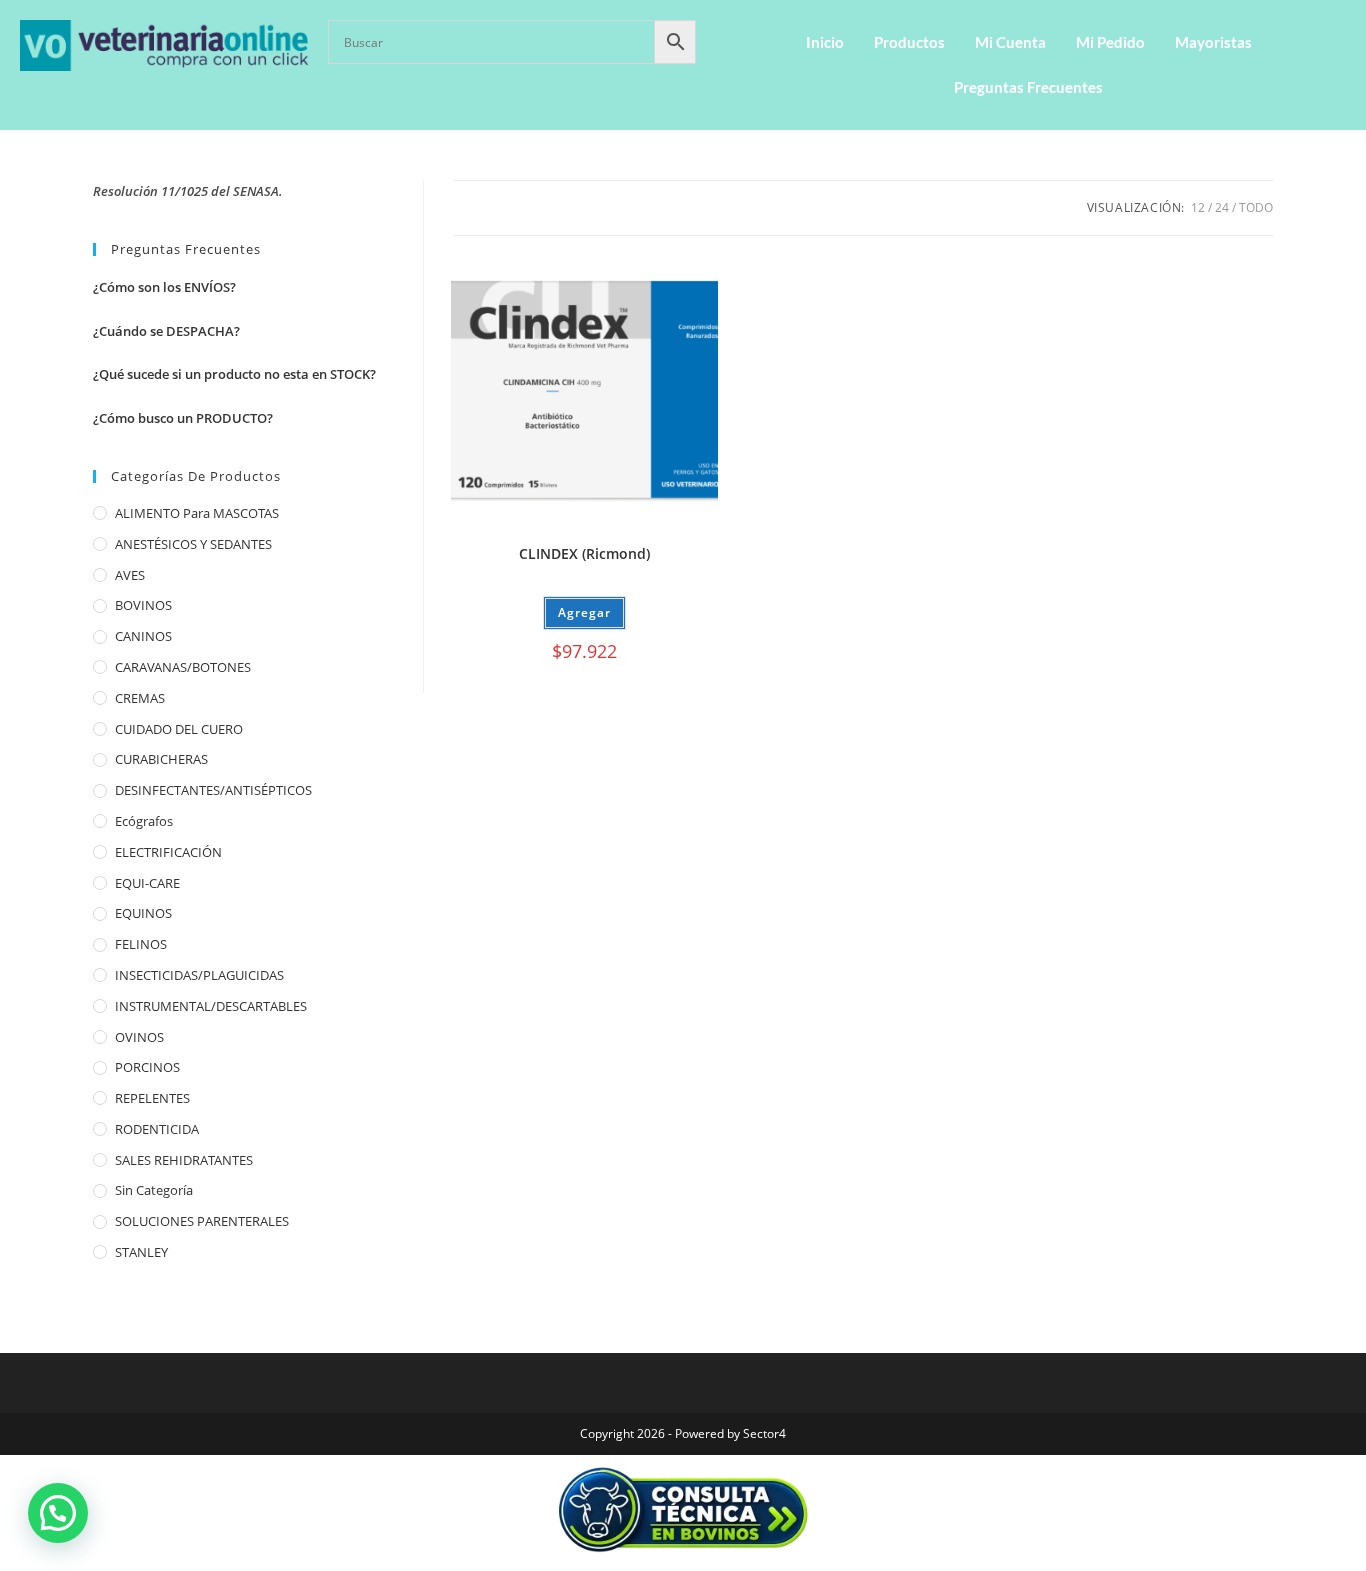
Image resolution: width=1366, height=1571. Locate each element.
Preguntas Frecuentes (1028, 87)
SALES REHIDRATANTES (184, 1160)
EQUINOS (143, 913)
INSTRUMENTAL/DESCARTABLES (211, 1006)
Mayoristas (1213, 42)
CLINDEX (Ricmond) (584, 553)
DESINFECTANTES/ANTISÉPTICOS (213, 790)
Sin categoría (154, 1190)
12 (1198, 207)
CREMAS (140, 698)
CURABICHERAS (161, 759)
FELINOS (141, 944)
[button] (58, 1513)
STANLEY (141, 1252)
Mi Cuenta (1010, 42)
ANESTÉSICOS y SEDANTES (193, 544)
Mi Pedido (1110, 42)
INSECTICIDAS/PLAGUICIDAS (199, 975)
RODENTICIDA (157, 1129)
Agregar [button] (584, 612)
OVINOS (139, 1037)
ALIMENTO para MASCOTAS (197, 513)
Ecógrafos (144, 821)
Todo (1256, 207)
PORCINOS (147, 1067)
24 (1222, 207)
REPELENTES (152, 1098)
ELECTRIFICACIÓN (168, 852)
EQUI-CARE (147, 883)
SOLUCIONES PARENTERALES (202, 1221)
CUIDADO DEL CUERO (179, 729)
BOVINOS (143, 605)
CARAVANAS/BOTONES (183, 667)
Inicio (825, 42)
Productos (909, 42)
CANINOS (143, 636)
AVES (130, 575)
